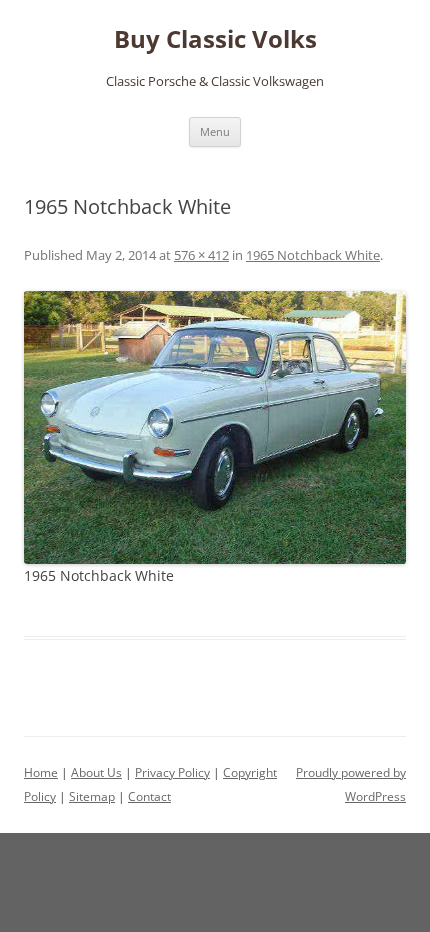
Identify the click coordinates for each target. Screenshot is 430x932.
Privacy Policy (172, 772)
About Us (96, 772)
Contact (149, 796)
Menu (215, 131)
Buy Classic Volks (215, 39)
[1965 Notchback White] (215, 427)
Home (41, 772)
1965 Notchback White (313, 255)
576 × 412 (201, 255)
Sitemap (92, 796)
